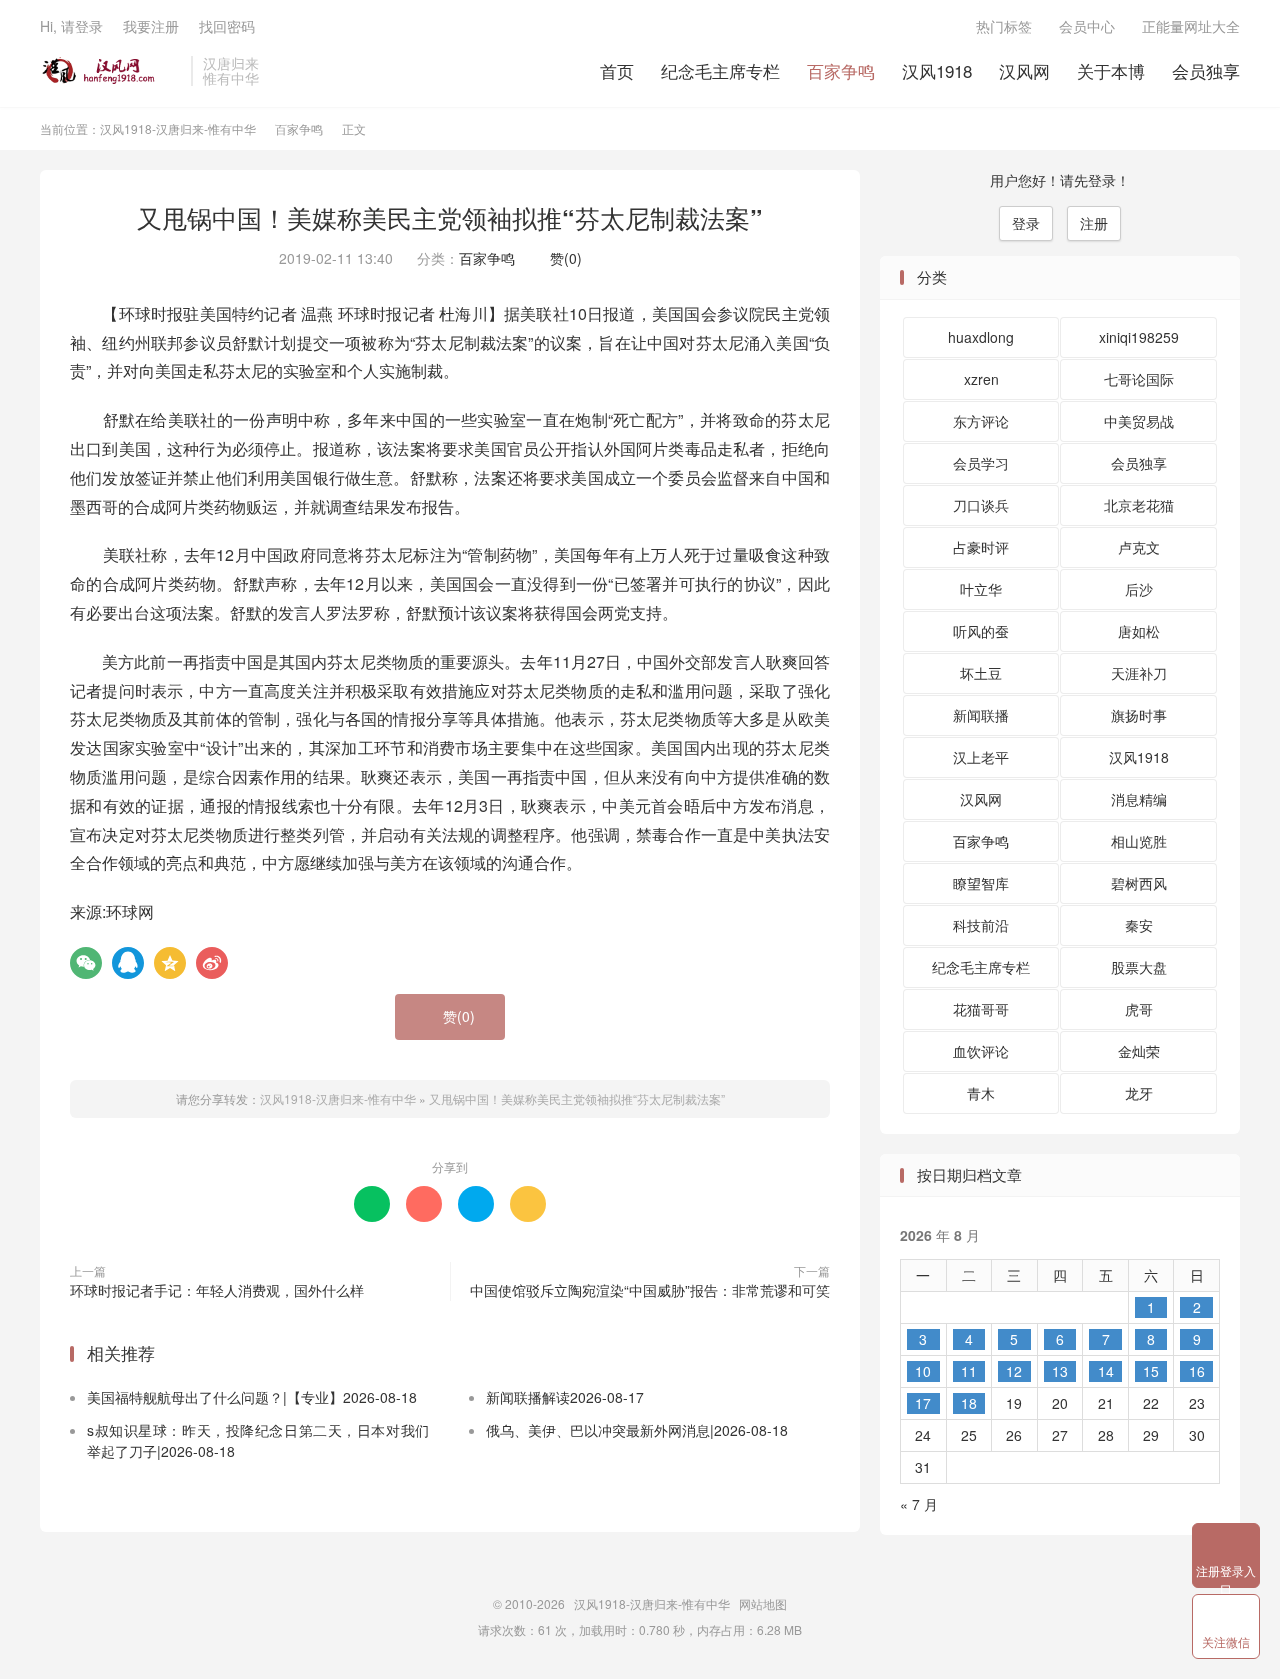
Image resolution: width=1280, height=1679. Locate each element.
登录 (1026, 223)
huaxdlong (981, 337)
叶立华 (981, 589)
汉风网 (1024, 70)
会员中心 (1087, 26)
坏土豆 (981, 673)
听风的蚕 (981, 631)
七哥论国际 (1139, 379)
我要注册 (151, 26)
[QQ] (128, 963)
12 (1014, 1371)
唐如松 (1139, 631)
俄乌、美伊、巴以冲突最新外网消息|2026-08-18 (637, 1430)
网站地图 (763, 1603)
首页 (617, 70)
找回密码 (227, 26)
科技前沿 (981, 925)
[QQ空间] (170, 963)
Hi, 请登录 (71, 26)
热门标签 (1004, 26)
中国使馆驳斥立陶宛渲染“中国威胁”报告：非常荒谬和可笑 (650, 1290)
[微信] (86, 963)
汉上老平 (981, 757)
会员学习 (981, 463)
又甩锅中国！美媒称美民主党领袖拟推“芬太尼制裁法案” (450, 218)
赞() (560, 258)
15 (1151, 1371)
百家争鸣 (841, 70)
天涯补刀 (1139, 673)
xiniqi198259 (1139, 337)
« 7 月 (919, 1504)
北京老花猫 (1139, 505)
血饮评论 (981, 1051)
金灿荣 (1139, 1051)
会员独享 (1206, 70)
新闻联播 (981, 715)
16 (1197, 1371)
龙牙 (1139, 1093)
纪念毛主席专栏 (720, 70)
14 (1106, 1371)
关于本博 (1111, 70)
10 (923, 1371)
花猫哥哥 (981, 1009)
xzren (981, 379)
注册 (1094, 223)
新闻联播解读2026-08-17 (565, 1397)
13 (1060, 1371)
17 (923, 1403)
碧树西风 (1139, 883)
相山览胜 (1139, 841)
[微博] (212, 963)
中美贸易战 (1139, 421)
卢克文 (1139, 547)
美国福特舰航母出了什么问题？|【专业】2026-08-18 (252, 1397)
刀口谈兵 (981, 505)
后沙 (1139, 589)
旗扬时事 (1139, 715)
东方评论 (981, 421)
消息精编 (1139, 799)
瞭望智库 (981, 883)
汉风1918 (937, 70)
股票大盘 (1139, 967)
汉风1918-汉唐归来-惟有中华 (110, 71)
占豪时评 (981, 547)
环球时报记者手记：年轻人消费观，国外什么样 (217, 1290)
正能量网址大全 (1191, 26)
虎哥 (1139, 1009)
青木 (981, 1093)
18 (969, 1403)
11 (969, 1371)
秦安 (1139, 925)
